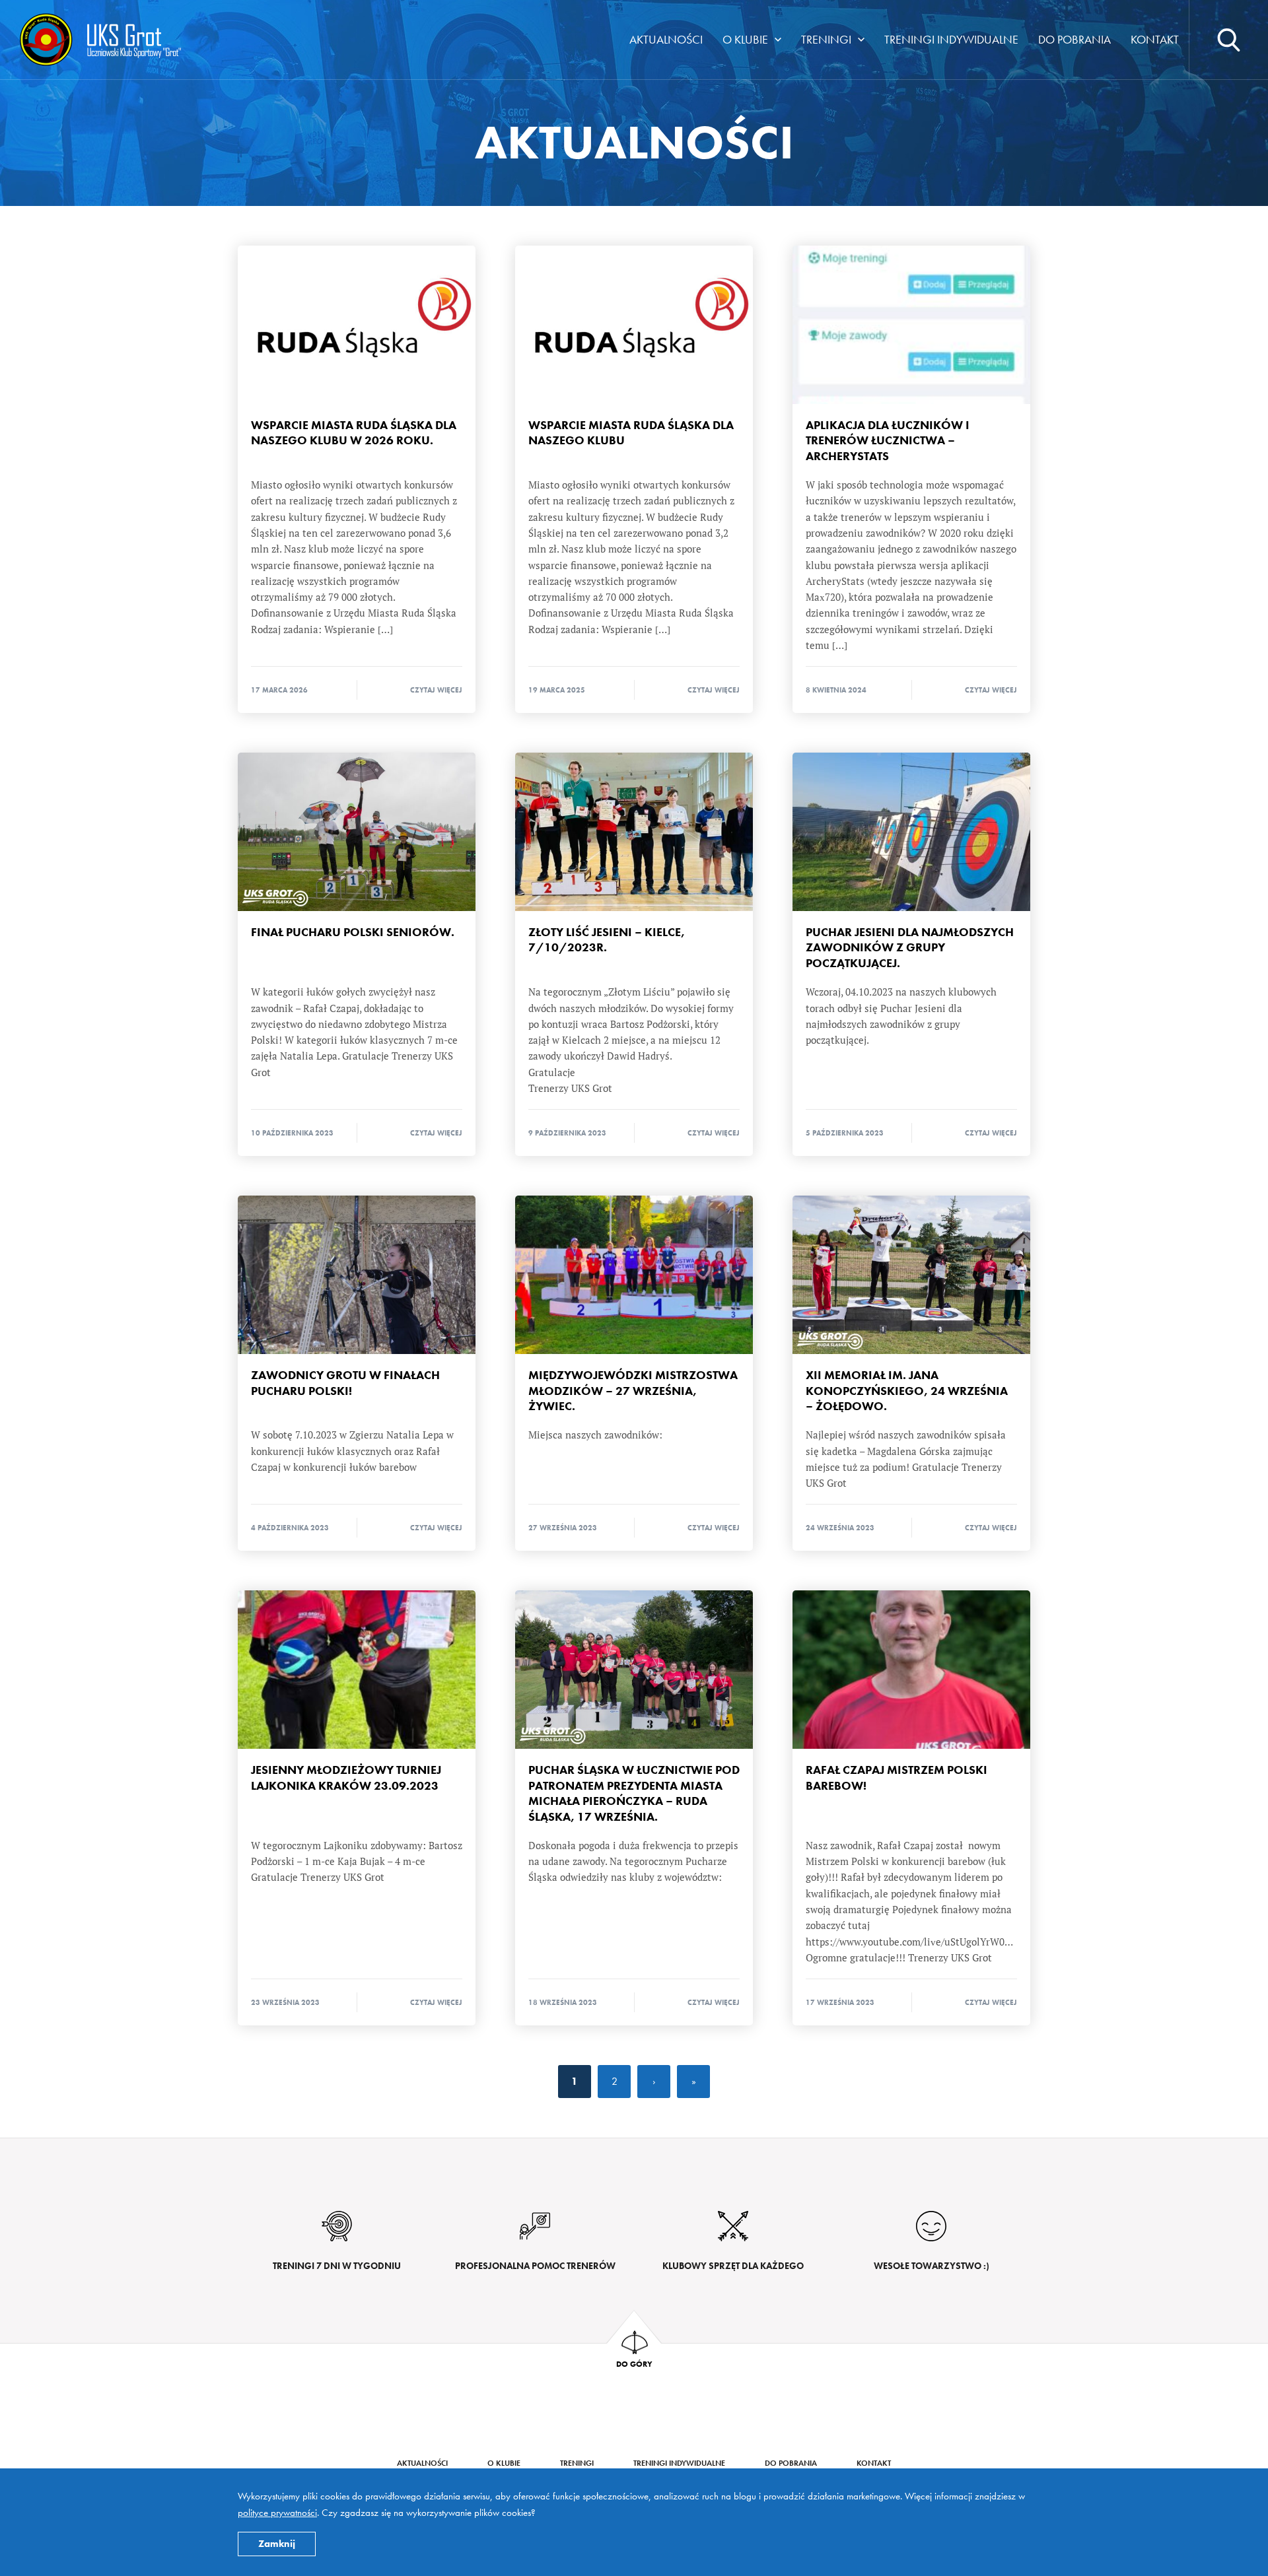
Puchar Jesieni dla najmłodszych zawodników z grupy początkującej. (911, 832)
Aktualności (666, 39)
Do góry (634, 2363)
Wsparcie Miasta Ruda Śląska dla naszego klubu (634, 325)
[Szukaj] (1228, 40)
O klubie (745, 39)
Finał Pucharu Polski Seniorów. (357, 832)
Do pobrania (1074, 39)
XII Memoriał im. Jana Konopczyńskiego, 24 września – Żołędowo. (911, 1275)
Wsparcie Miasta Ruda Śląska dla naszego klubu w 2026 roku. (357, 325)
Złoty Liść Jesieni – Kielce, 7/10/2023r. (634, 832)
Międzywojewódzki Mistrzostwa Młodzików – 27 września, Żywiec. (634, 1275)
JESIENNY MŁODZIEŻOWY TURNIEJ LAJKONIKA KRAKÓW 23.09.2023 (357, 1670)
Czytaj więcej (436, 690)
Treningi (826, 39)
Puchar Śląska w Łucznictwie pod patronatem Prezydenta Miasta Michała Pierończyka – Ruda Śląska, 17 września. (634, 1670)
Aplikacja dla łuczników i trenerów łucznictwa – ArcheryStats (911, 325)
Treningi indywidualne (951, 39)
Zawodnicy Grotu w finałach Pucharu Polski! (357, 1275)
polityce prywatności (277, 2513)
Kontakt (1155, 39)
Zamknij (277, 2544)
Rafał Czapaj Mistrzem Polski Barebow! (911, 1670)
